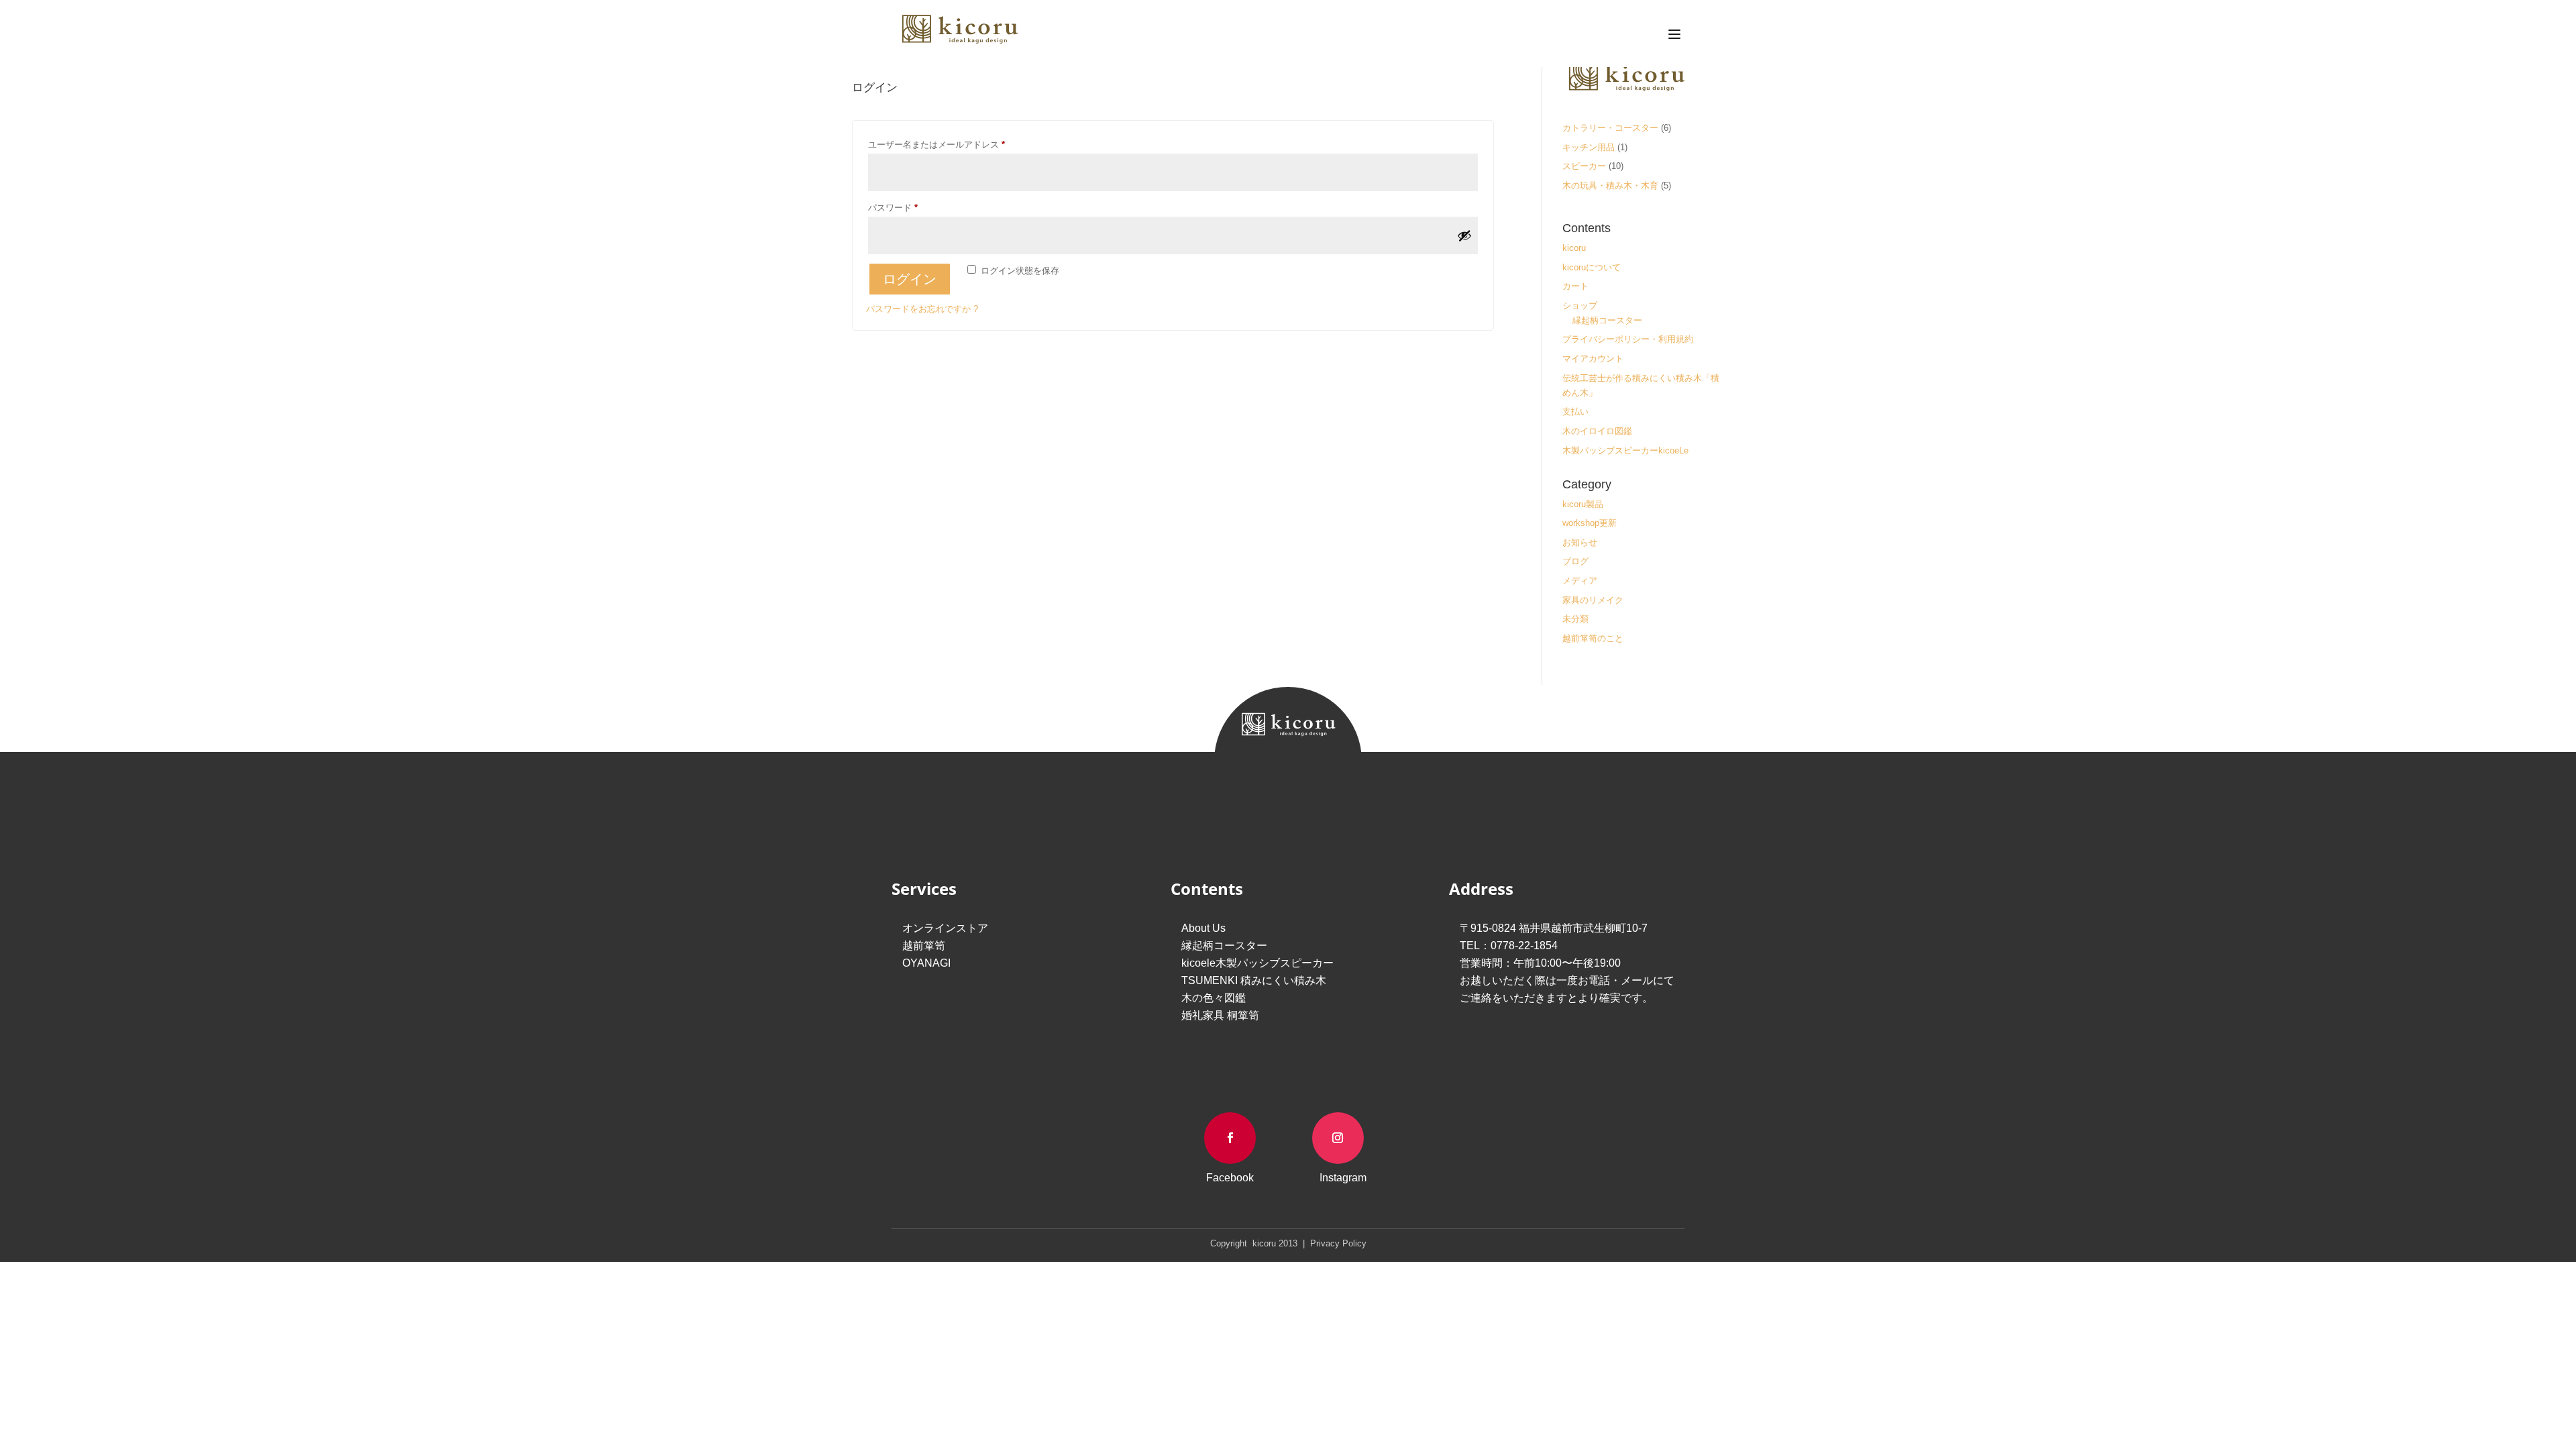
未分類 (1575, 619)
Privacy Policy (1337, 1243)
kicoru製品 (1583, 504)
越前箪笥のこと (1593, 638)
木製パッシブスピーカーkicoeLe (1625, 450)
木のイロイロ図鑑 (1597, 431)
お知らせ (1580, 542)
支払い (1575, 412)
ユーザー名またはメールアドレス (941, 146)
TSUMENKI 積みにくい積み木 (1254, 980)
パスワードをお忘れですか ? (922, 309)
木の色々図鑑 (1214, 998)
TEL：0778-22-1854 (1509, 946)
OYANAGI (926, 963)
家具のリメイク (1593, 600)
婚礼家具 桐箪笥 (1220, 1015)
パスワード (897, 209)
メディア (1580, 581)
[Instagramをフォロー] (1338, 1138)
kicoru (1574, 248)
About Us (1203, 928)
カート (1575, 286)
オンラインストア (945, 928)
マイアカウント (1593, 359)
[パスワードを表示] (1464, 235)
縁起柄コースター (1607, 320)
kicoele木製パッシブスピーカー (1257, 963)
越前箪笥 (924, 946)
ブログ (1575, 561)
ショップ (1580, 306)
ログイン (910, 279)
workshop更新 (1590, 523)
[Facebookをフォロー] (1230, 1138)
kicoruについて (1592, 267)
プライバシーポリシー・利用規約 (1628, 339)
